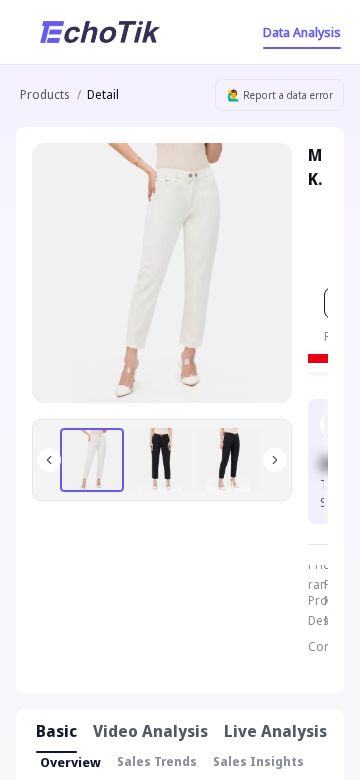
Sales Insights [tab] (258, 761)
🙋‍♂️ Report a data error (280, 95)
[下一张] (275, 460)
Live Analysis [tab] (275, 731)
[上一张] (49, 460)
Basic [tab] (56, 731)
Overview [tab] (70, 762)
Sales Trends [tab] (157, 761)
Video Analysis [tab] (150, 731)
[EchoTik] (100, 32)
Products (44, 94)
